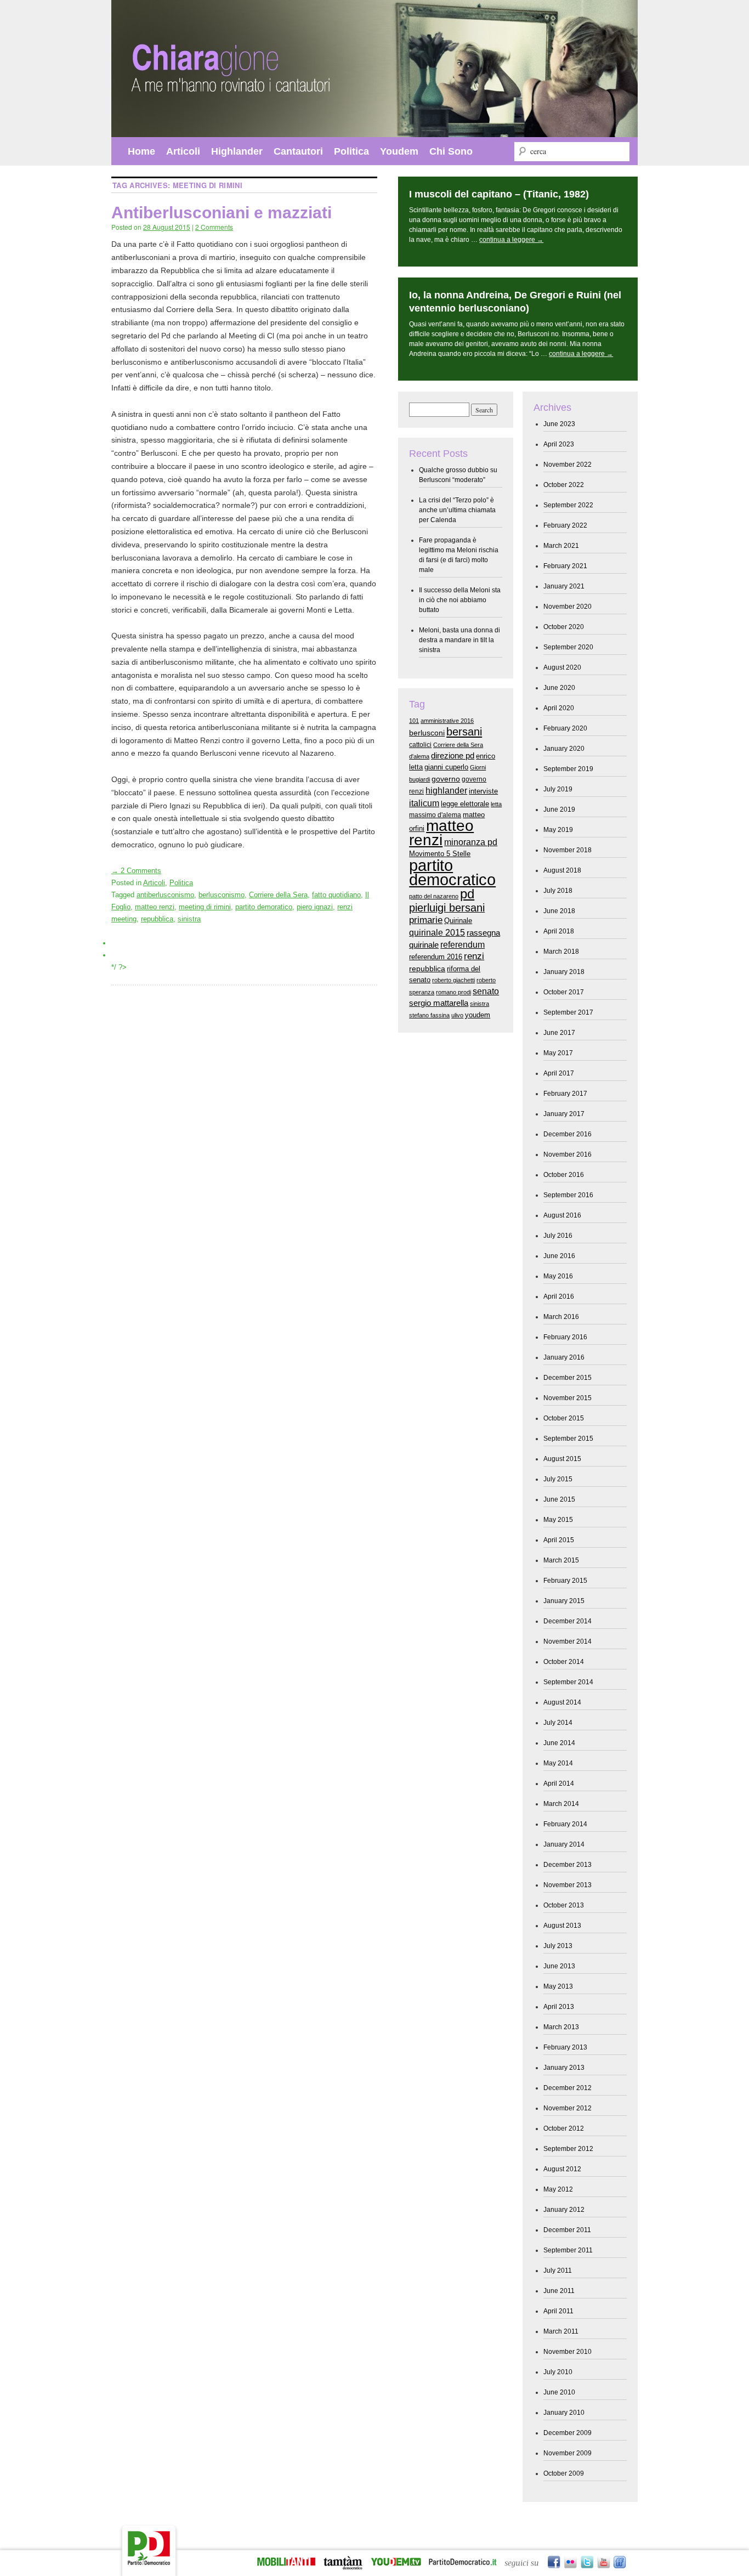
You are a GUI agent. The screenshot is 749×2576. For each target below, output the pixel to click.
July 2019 (558, 789)
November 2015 (568, 1398)
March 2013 (561, 2027)
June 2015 (559, 1499)
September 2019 (568, 769)
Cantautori (298, 151)
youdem (478, 1015)
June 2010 (559, 2392)
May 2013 (558, 1986)
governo (446, 779)
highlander (446, 790)
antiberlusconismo (165, 895)
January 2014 (564, 1844)
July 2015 (558, 1479)
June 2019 (559, 809)
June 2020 (559, 688)
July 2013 (558, 1946)
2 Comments (214, 227)
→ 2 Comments (136, 871)
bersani (464, 732)
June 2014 (559, 1743)
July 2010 (558, 2372)
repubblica (157, 919)
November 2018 (568, 850)
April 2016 (559, 1297)
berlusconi (427, 733)
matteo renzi (155, 907)
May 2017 (558, 1053)
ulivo (457, 1015)
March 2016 (561, 1317)
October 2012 (564, 2128)
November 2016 (568, 1154)
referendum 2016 (436, 957)
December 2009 (568, 2433)
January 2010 (564, 2413)
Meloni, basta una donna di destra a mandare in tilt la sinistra (459, 640)
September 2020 (568, 647)
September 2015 (568, 1439)
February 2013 (565, 2047)
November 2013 (568, 1885)
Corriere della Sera (278, 895)
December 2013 (568, 1865)
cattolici (420, 745)
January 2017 (564, 1114)
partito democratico (452, 872)
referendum (463, 944)
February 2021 (565, 566)
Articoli (183, 151)
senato (486, 991)
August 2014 (562, 1702)
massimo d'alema (435, 815)
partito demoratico (264, 907)
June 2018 (559, 911)
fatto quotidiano (336, 895)
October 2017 (564, 992)
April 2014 (559, 1784)
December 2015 (568, 1378)
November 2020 (568, 607)
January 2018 (564, 972)
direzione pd (453, 756)
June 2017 (559, 1033)
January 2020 (564, 749)
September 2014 (568, 1682)
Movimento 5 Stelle (440, 854)
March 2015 (561, 1560)
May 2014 (558, 1763)
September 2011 (568, 2250)
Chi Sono (451, 151)
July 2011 (558, 2271)
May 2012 (558, 2189)
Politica (351, 151)
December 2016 (568, 1134)
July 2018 (558, 891)
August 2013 (562, 1926)
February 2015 (565, 1581)
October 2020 (564, 627)
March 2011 (561, 2331)
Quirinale (458, 921)
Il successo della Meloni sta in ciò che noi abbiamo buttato (460, 600)
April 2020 (559, 708)
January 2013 (564, 2068)
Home (141, 151)
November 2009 (568, 2453)
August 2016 (562, 1215)
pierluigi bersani (447, 908)
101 (414, 721)
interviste (483, 791)
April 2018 (559, 931)
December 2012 (568, 2088)
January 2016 (564, 1357)
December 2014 (568, 1621)
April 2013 (559, 2007)
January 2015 (564, 1601)
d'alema (419, 756)
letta (496, 804)
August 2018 (562, 870)
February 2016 (565, 1337)
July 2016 (558, 1236)
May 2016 (558, 1276)
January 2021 (564, 586)
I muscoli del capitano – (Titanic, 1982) (499, 194)
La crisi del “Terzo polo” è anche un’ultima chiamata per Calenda (457, 510)
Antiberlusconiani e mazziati (222, 213)
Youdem (399, 151)
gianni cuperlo (446, 767)
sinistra (189, 919)
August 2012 (562, 2169)
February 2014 (565, 1824)
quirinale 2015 (437, 932)
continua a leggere (511, 240)
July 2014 (558, 1723)
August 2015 (562, 1459)
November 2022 (568, 465)
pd (467, 894)
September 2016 (568, 1195)
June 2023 (559, 424)
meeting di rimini (205, 907)
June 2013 (559, 1966)
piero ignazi (315, 907)
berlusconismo (222, 895)
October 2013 (564, 1905)
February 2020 (565, 728)
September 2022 (568, 505)
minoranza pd (471, 842)
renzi (474, 956)
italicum (424, 803)
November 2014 (568, 1641)
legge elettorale (465, 804)
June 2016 (559, 1256)
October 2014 (564, 1662)
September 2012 (568, 2149)
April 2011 (558, 2311)
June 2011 (559, 2291)
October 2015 (564, 1418)
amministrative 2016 (447, 721)
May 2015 (558, 1520)
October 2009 (564, 2473)
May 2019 (558, 830)
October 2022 (564, 485)
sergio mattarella (439, 1003)
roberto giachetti (453, 980)
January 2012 (564, 2210)
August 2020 (562, 667)
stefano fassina (429, 1015)
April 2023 (559, 444)
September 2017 (568, 1012)
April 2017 (559, 1073)
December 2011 (567, 2230)
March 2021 (561, 546)
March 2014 (561, 1804)
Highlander (237, 151)
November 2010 (568, 2352)
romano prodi (453, 992)
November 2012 (568, 2108)
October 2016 (564, 1175)
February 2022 (565, 525)
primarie (426, 920)
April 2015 (559, 1540)
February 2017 (565, 1094)
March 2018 (561, 952)
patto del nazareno (434, 896)
